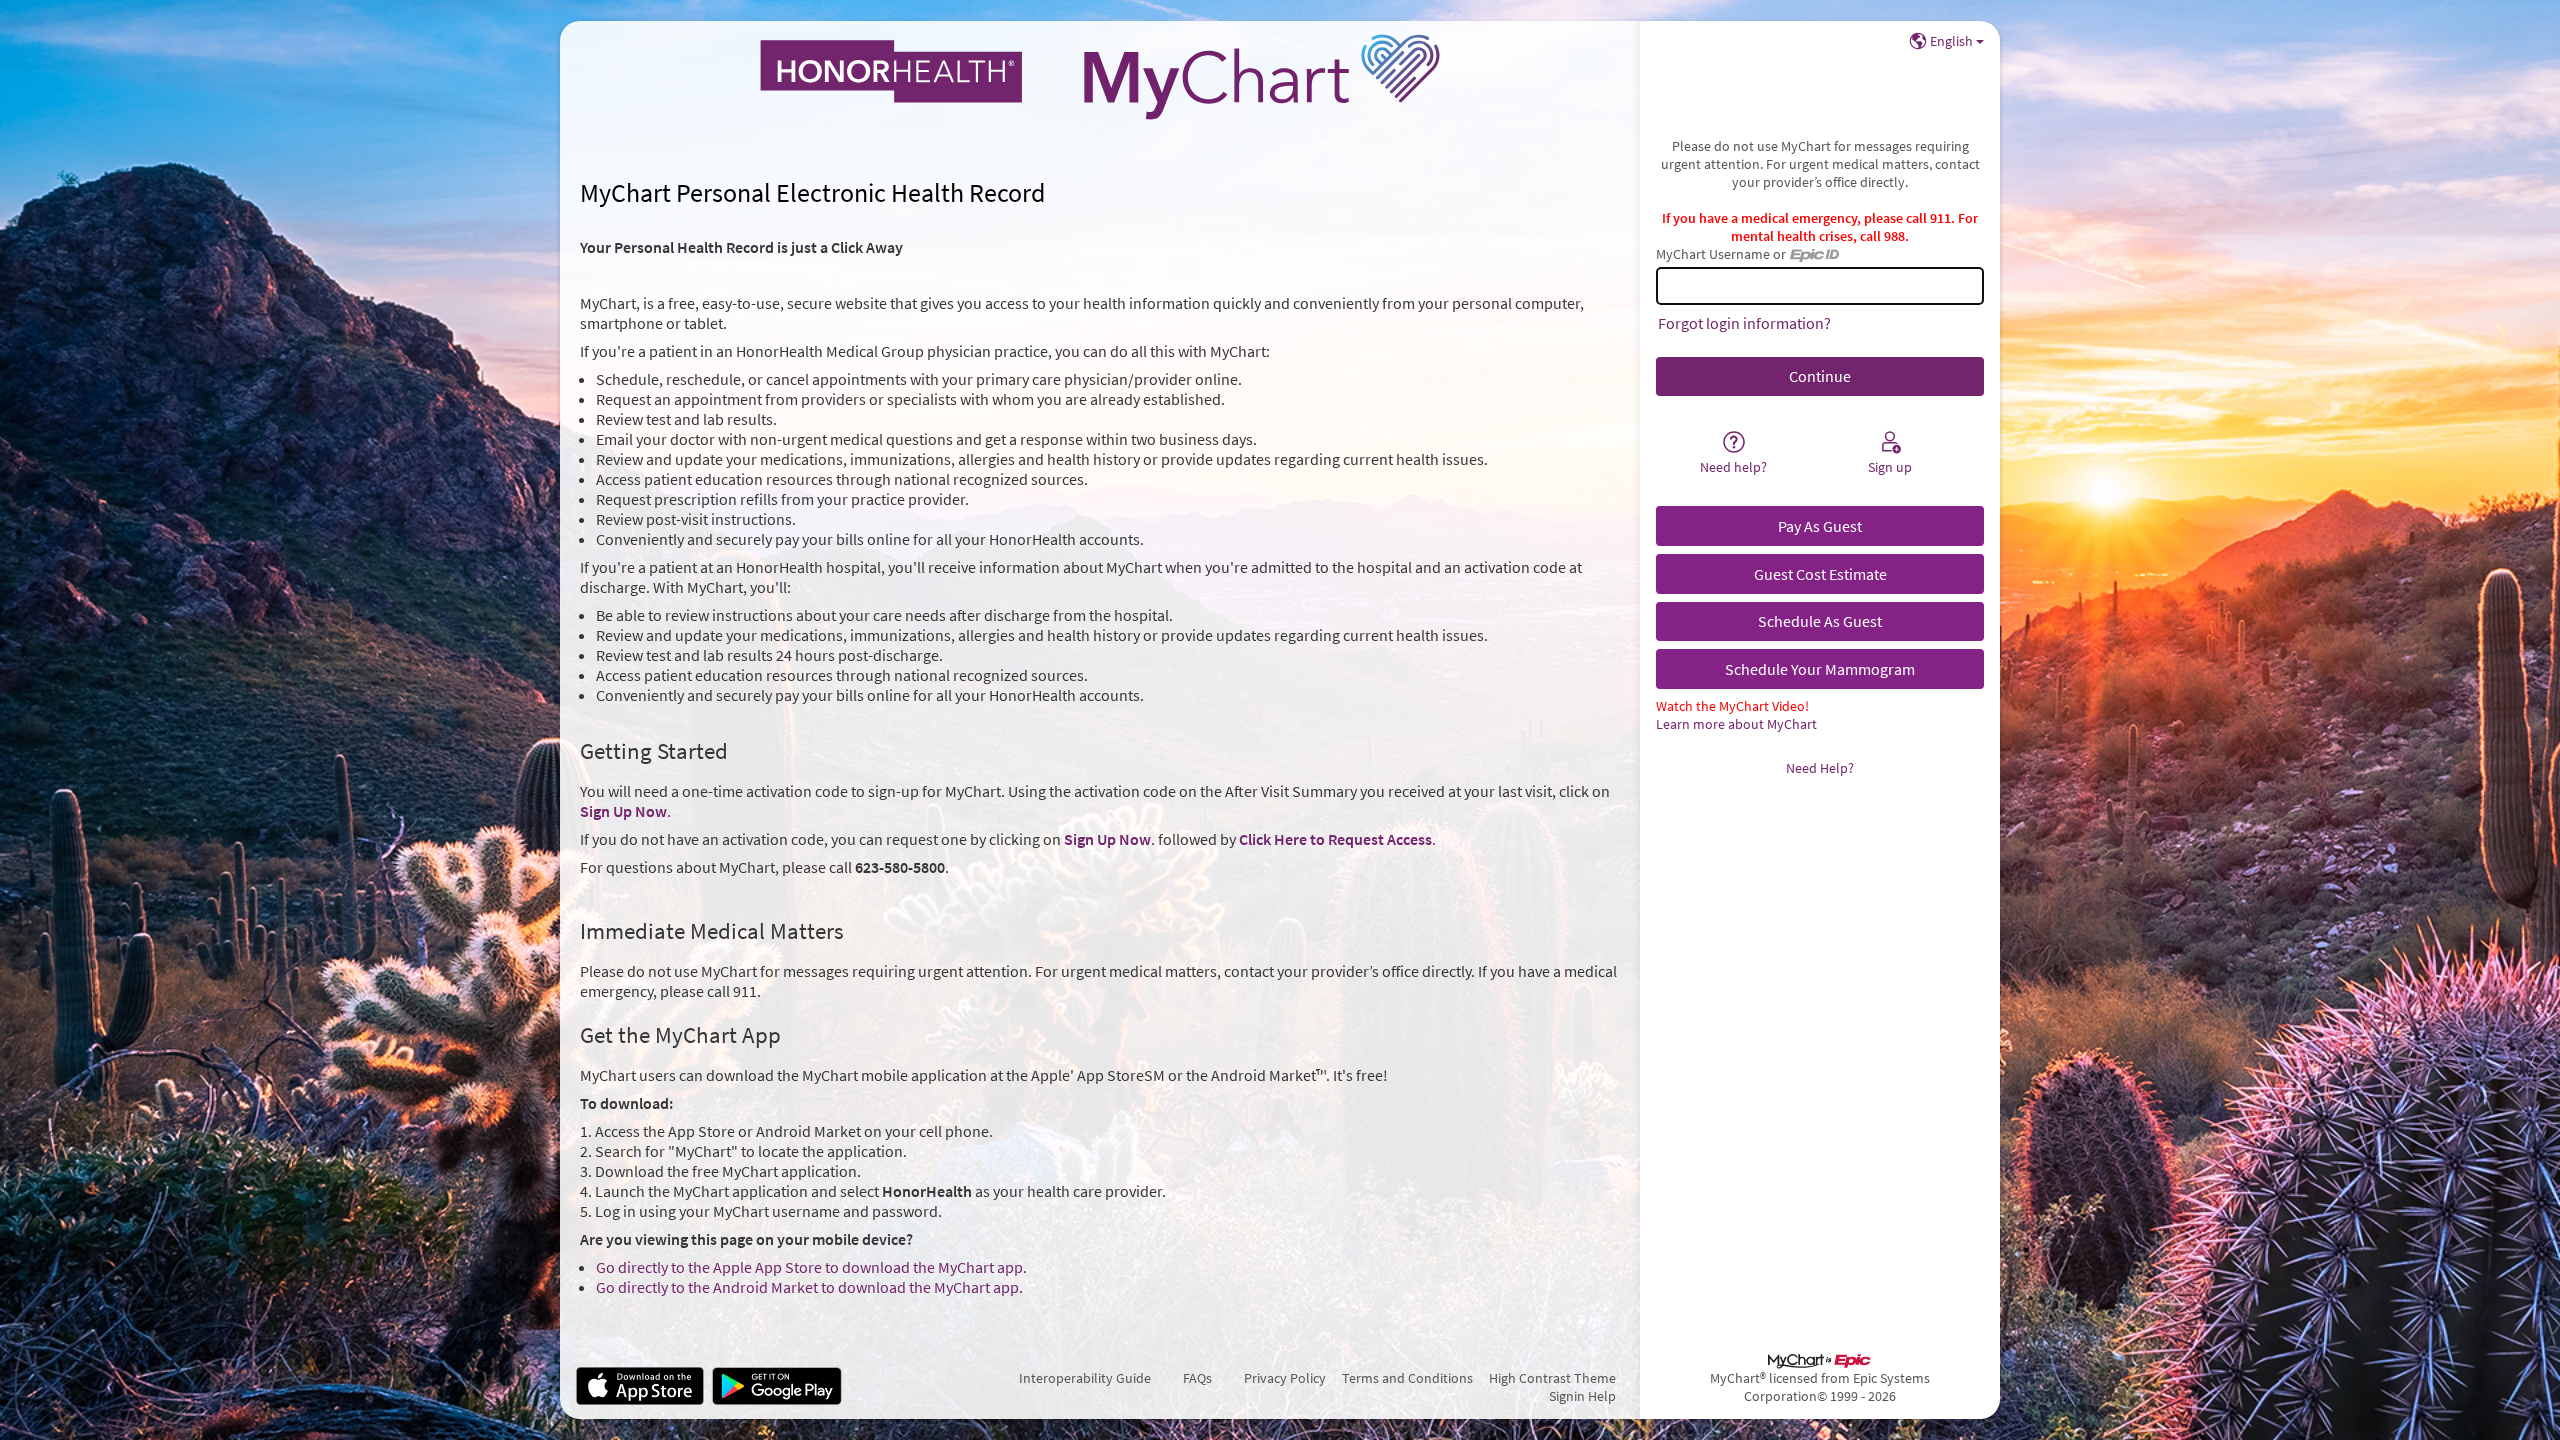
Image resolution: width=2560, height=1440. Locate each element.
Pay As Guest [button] (1820, 526)
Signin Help (1582, 1396)
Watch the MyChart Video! (1732, 706)
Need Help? (1820, 768)
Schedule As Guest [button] (1820, 621)
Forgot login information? (1744, 323)
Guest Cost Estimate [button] (1820, 574)
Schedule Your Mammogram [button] (1820, 669)
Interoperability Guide (1085, 1378)
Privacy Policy (1285, 1378)
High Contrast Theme (1552, 1378)
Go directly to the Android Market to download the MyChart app (807, 1287)
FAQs (1197, 1378)
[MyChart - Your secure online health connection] (1100, 77)
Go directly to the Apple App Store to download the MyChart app (809, 1267)
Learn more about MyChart (1736, 724)
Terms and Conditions (1407, 1378)
